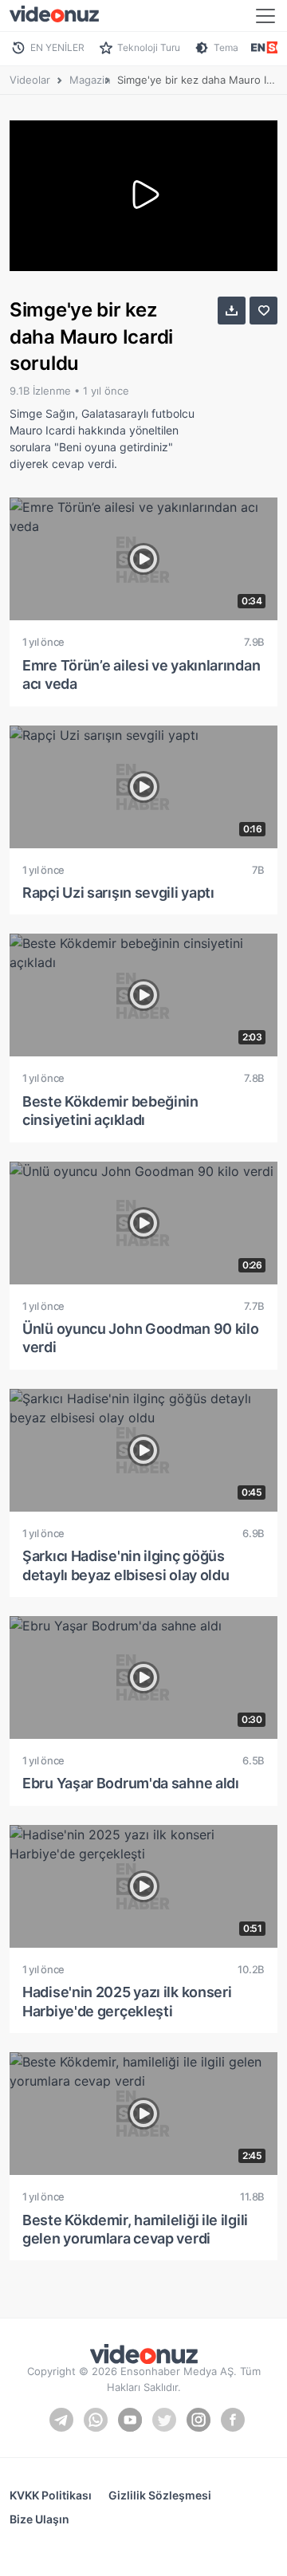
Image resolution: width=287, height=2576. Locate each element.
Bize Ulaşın (39, 2519)
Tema (226, 47)
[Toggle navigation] (265, 16)
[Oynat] (143, 196)
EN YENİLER (57, 47)
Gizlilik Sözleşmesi (160, 2495)
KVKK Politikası (51, 2495)
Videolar (30, 80)
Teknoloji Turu (149, 47)
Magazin (90, 80)
